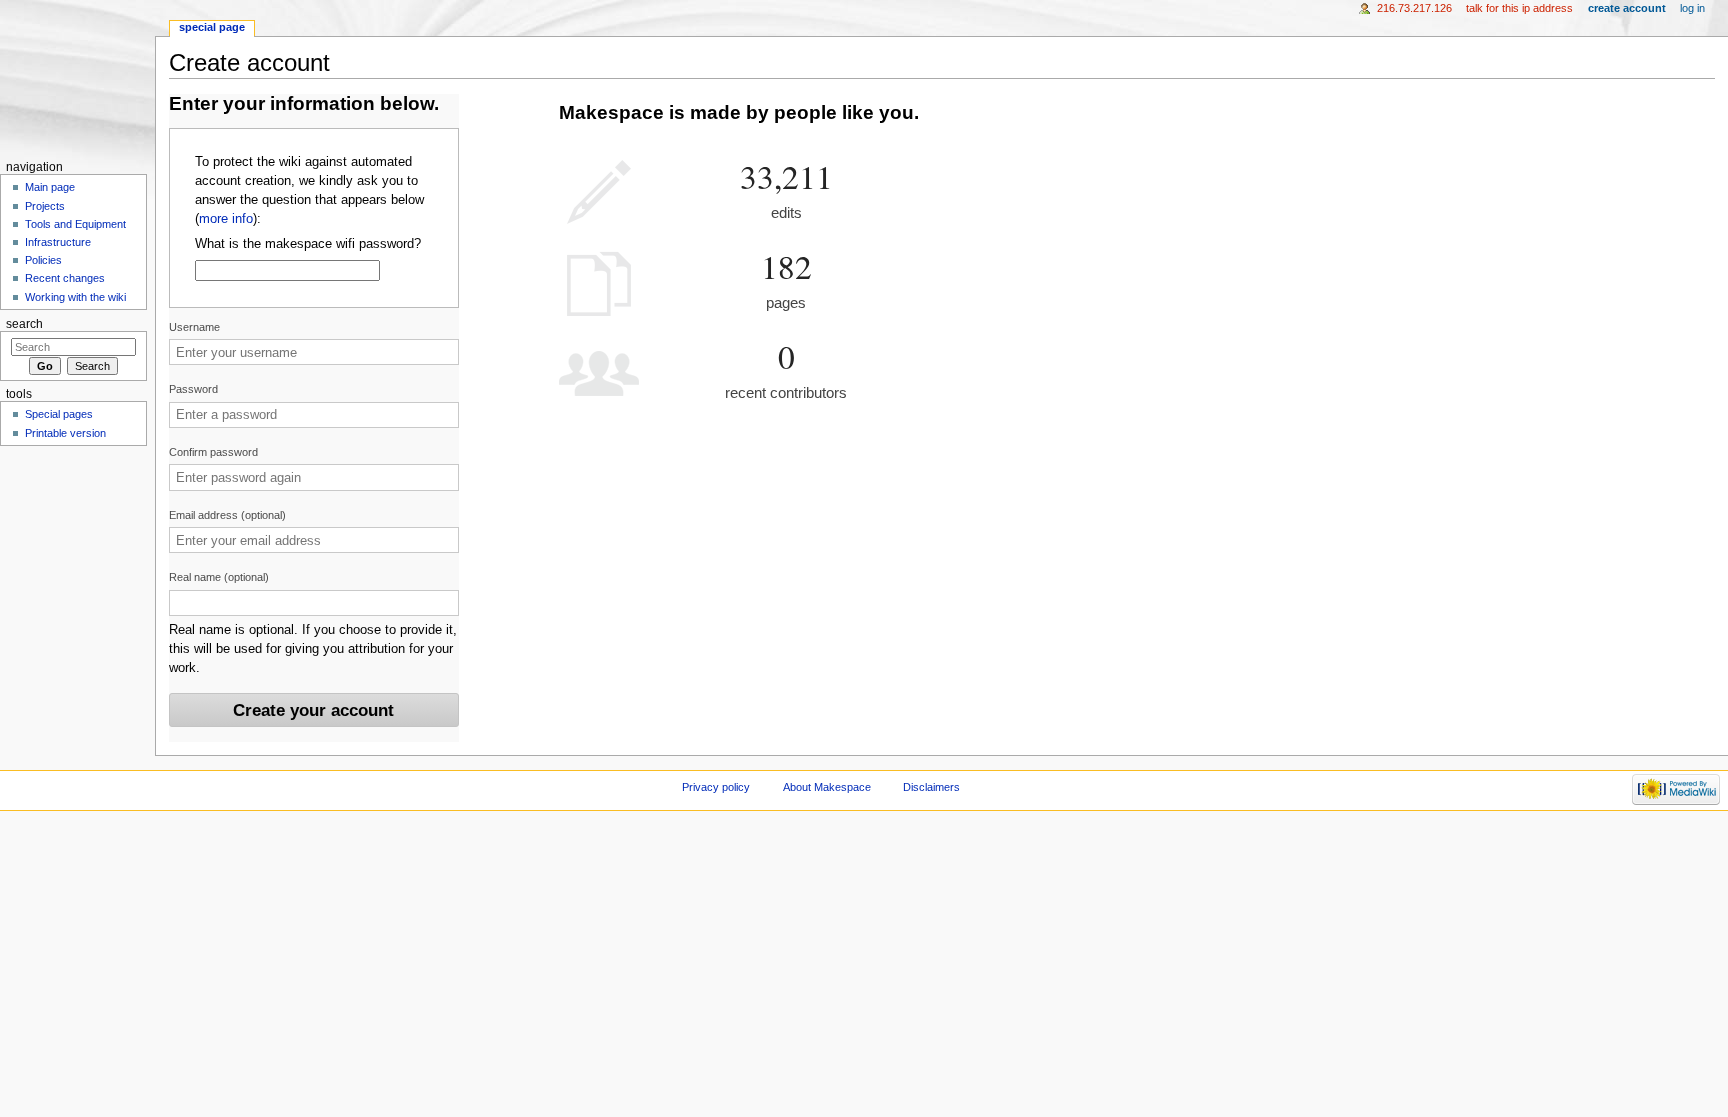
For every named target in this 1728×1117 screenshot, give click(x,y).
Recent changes (65, 278)
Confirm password (213, 452)
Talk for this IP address (1519, 8)
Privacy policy (716, 787)
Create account (1627, 8)
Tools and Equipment (75, 224)
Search (24, 324)
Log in (1692, 8)
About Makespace (827, 787)
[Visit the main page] (77, 77)
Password (193, 389)
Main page (50, 187)
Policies (43, 260)
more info (226, 219)
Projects (45, 206)
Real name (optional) (219, 577)
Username (194, 327)
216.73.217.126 (1414, 8)
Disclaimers (931, 787)
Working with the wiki (75, 297)
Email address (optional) (227, 515)
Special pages (59, 414)
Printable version (65, 433)
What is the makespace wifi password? (308, 244)
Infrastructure (58, 242)
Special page (212, 27)
